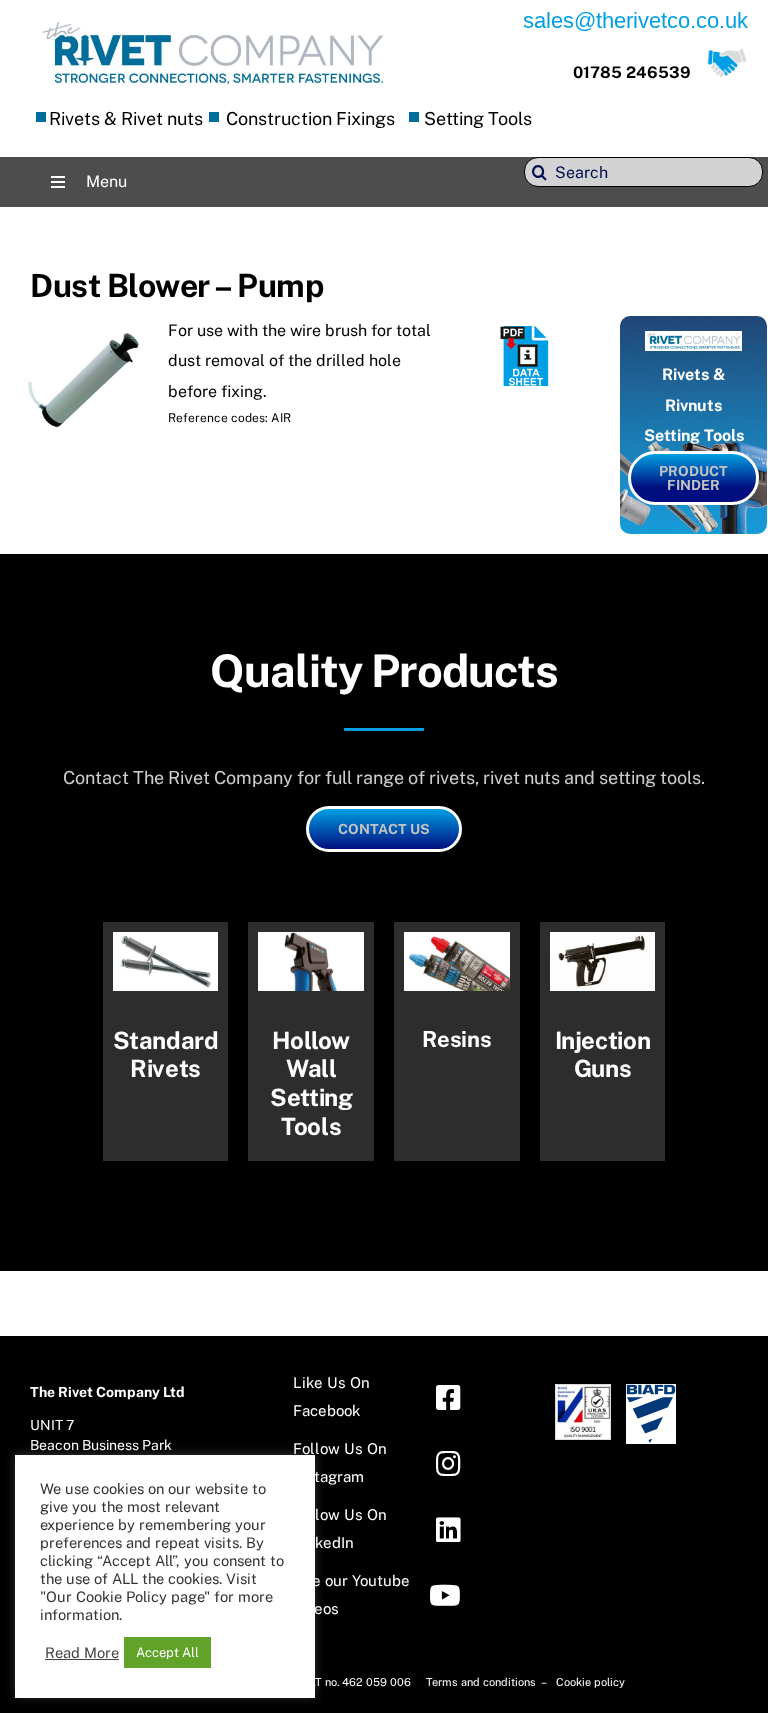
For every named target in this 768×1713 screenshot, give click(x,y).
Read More (82, 1652)
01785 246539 (632, 72)
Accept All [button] (167, 1652)
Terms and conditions (482, 1682)
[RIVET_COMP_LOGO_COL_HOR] (213, 24)
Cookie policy (590, 1682)
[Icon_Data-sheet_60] (526, 333)
